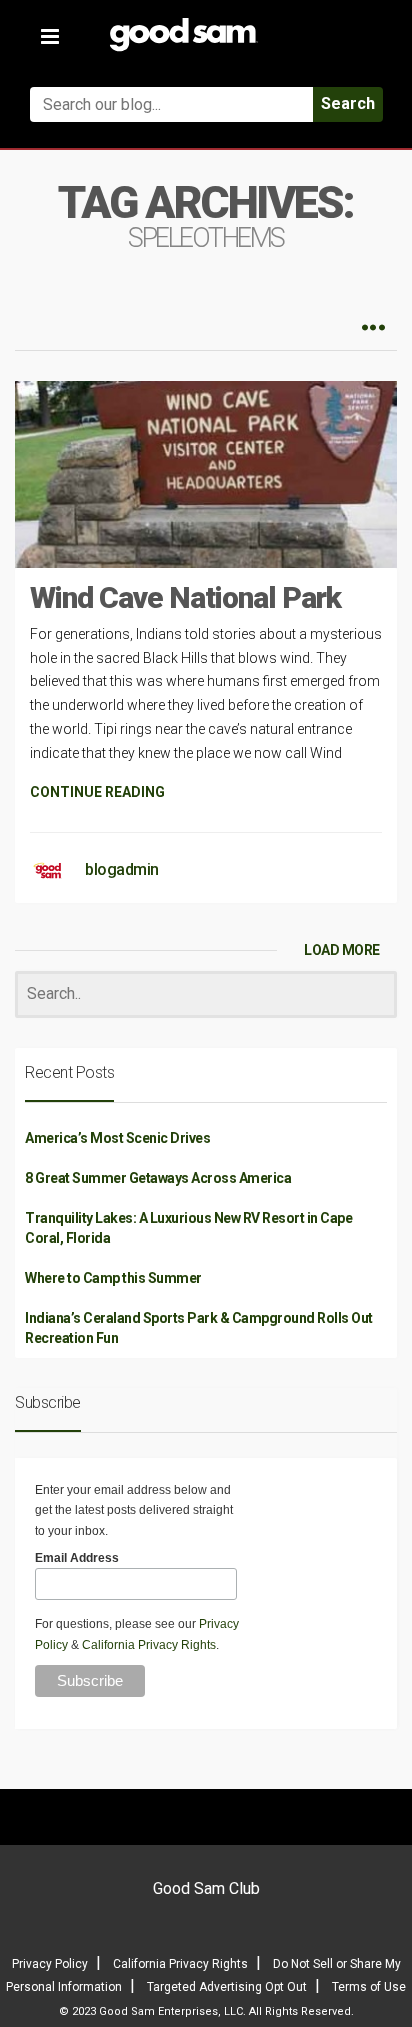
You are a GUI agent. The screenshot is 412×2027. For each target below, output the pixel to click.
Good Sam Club (206, 1888)
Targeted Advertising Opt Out (227, 1987)
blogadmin (122, 869)
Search (348, 103)
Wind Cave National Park (185, 597)
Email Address (77, 1558)
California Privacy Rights (149, 1645)
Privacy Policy (50, 1964)
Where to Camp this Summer (113, 1278)
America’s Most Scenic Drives (117, 1138)
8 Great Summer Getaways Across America (158, 1178)
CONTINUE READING (97, 792)
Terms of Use (369, 1987)
